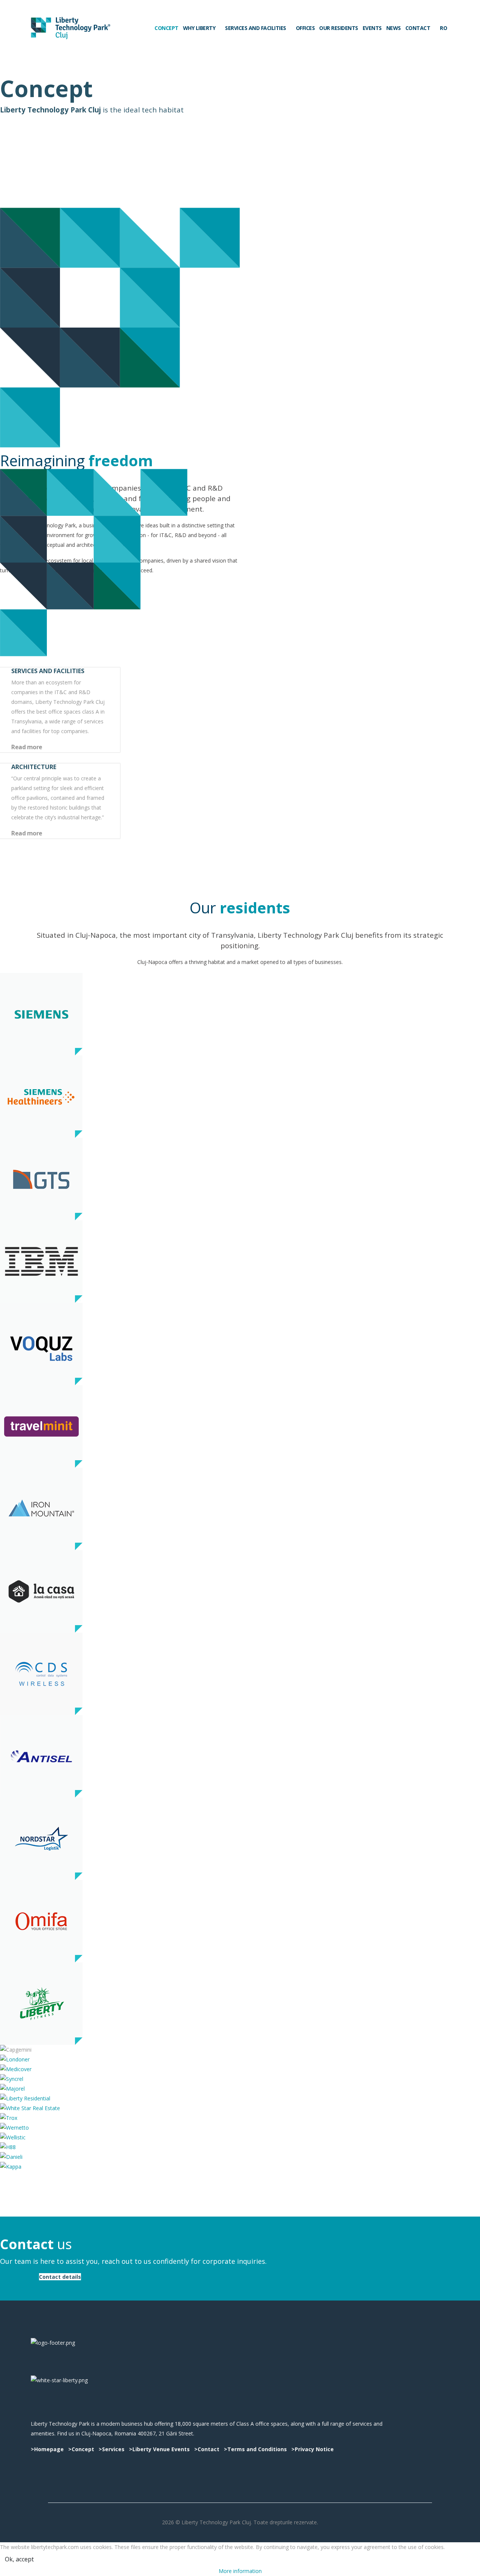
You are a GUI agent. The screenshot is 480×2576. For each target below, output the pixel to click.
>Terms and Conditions (256, 2449)
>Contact (207, 2449)
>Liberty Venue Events (159, 2449)
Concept (166, 28)
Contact (418, 28)
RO (443, 28)
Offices (305, 28)
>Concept (81, 2449)
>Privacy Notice (312, 2449)
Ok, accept (19, 2559)
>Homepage (47, 2449)
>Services (112, 2449)
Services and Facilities (256, 28)
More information (240, 2571)
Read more (27, 747)
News (394, 28)
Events (372, 28)
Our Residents (339, 28)
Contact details (60, 2277)
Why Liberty (199, 28)
